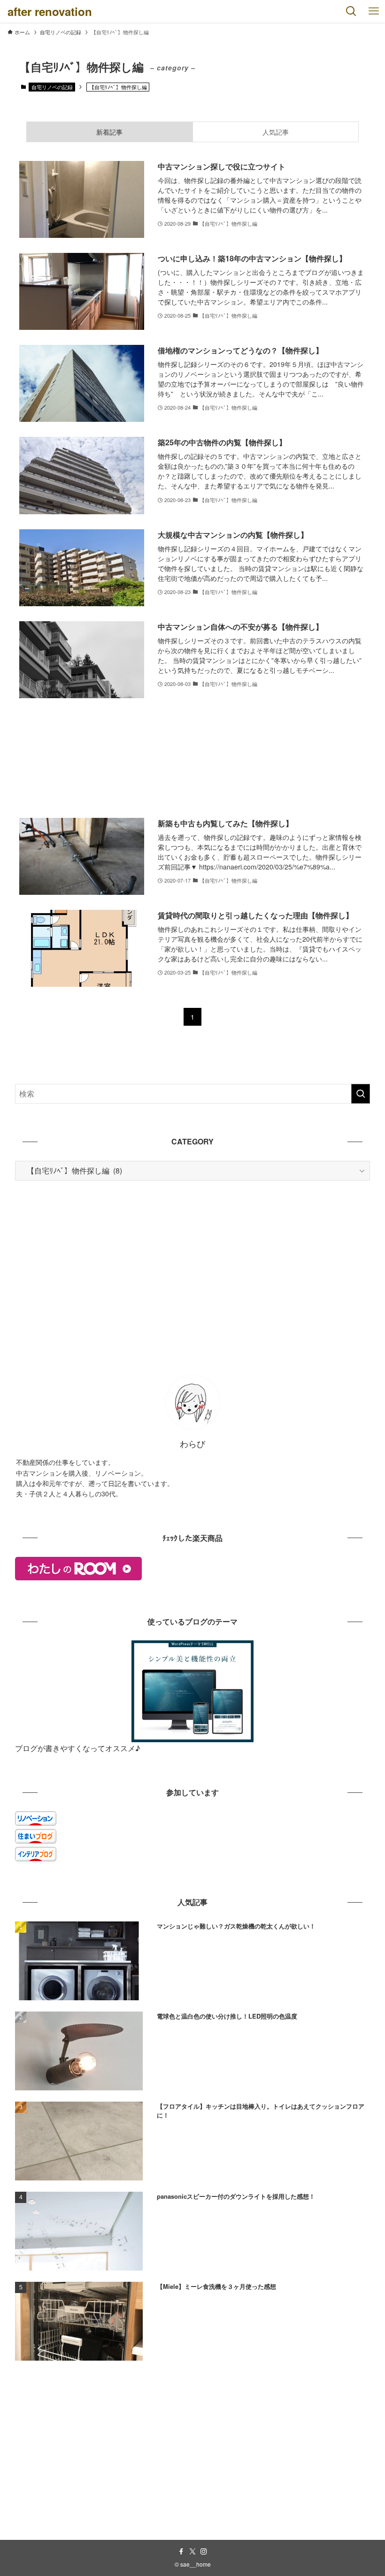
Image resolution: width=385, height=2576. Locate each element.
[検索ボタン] (351, 11)
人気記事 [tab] (276, 132)
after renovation (50, 11)
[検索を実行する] (361, 1094)
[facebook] (181, 2552)
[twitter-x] (192, 2552)
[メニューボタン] (374, 11)
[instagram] (204, 2552)
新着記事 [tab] (109, 132)
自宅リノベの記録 (52, 87)
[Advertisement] (192, 758)
